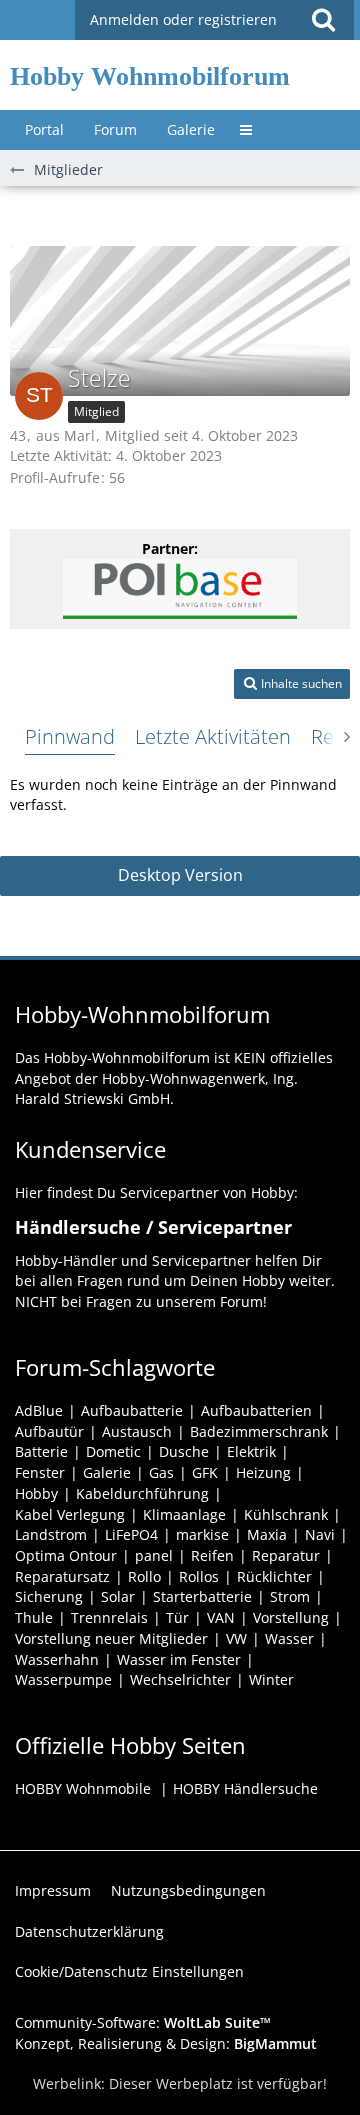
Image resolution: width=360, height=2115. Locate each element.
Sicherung (49, 1596)
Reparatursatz (62, 1576)
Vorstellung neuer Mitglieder (111, 1638)
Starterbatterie (202, 1596)
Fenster (40, 1472)
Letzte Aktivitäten (213, 736)
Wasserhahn (57, 1659)
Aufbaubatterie (132, 1410)
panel (154, 1555)
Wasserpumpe (63, 1679)
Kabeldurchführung (142, 1493)
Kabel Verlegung (70, 1514)
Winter (271, 1679)
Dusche (184, 1451)
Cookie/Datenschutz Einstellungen (129, 1971)
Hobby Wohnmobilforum (150, 76)
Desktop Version (180, 875)
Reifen (212, 1555)
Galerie (107, 1472)
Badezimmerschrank (259, 1431)
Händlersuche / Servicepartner (153, 1227)
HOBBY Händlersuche (245, 1788)
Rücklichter (274, 1576)
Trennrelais (109, 1617)
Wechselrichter (180, 1679)
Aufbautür (49, 1431)
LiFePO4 (131, 1534)
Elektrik (251, 1451)
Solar (118, 1596)
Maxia (267, 1534)
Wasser (289, 1638)
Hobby (36, 1493)
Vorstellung (291, 1617)
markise (202, 1534)
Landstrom (51, 1534)
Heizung (263, 1472)
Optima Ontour (66, 1555)
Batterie (41, 1451)
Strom (290, 1596)
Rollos (199, 1576)
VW (236, 1638)
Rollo (144, 1576)
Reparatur (286, 1555)
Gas (161, 1472)
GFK (205, 1472)
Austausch (137, 1431)
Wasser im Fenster (179, 1659)
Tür (177, 1617)
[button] (323, 20)
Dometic (113, 1451)
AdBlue (39, 1410)
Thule (34, 1617)
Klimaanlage (184, 1514)
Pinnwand (70, 736)
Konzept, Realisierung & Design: (166, 2043)
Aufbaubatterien (256, 1410)
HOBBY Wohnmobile (83, 1788)
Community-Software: (143, 2022)
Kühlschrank (286, 1514)
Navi (320, 1534)
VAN (221, 1617)
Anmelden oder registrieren (183, 19)
